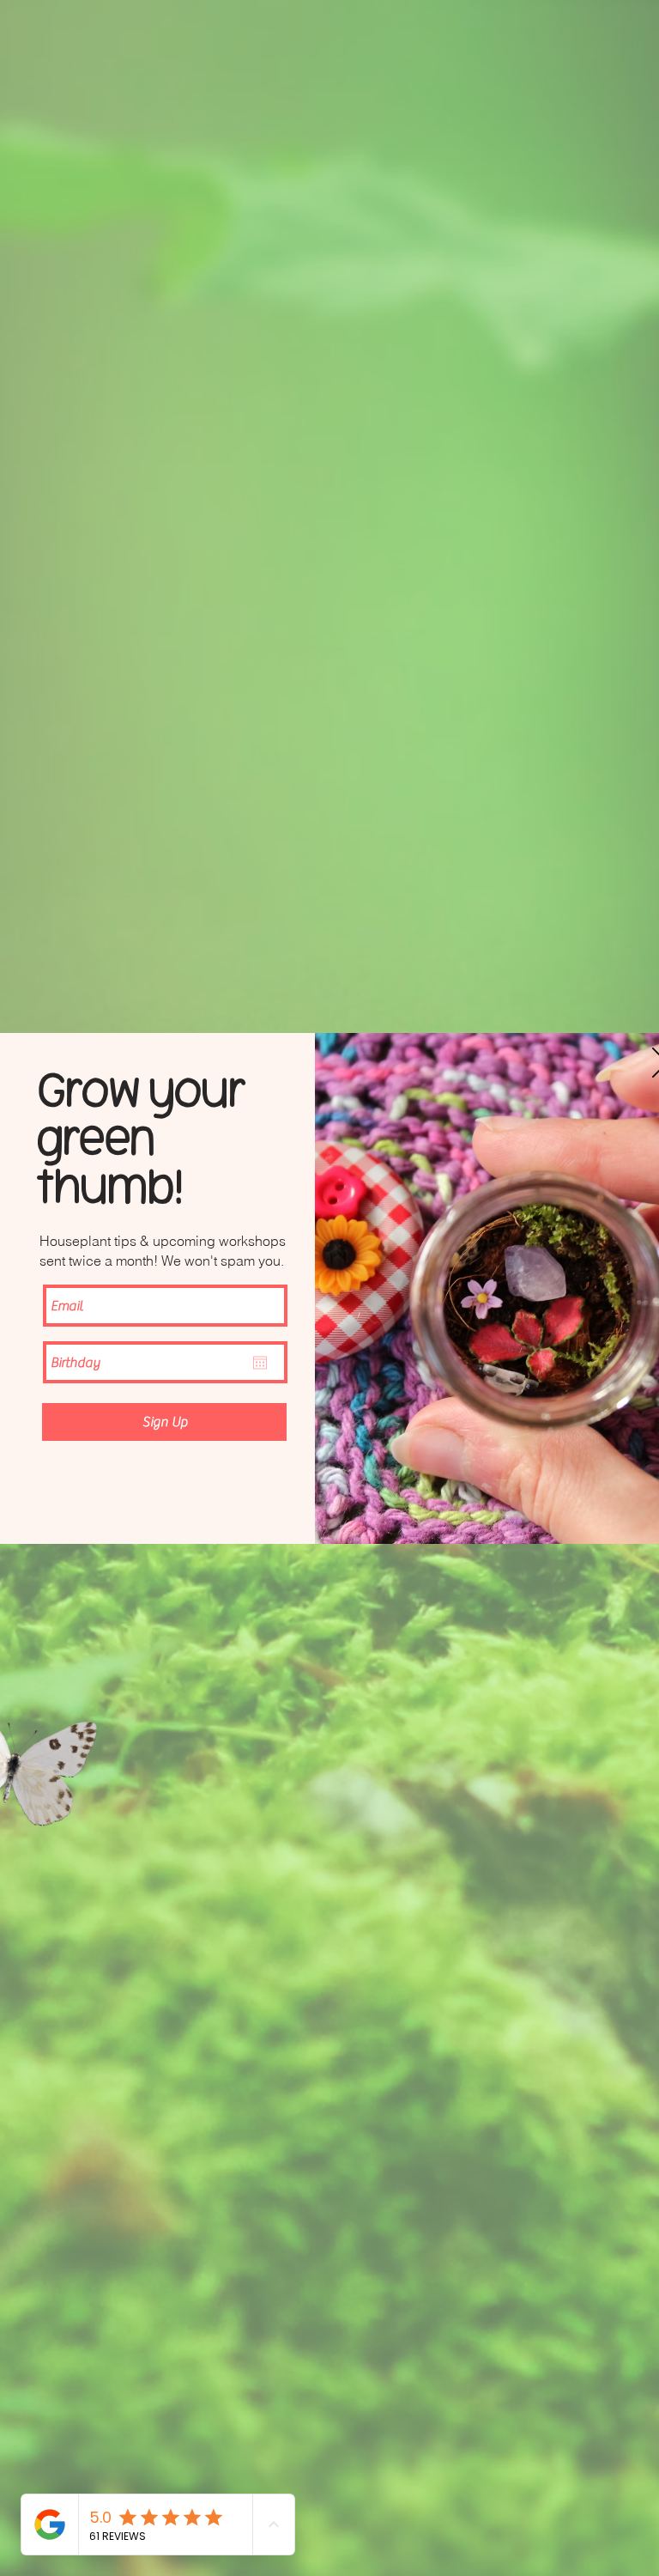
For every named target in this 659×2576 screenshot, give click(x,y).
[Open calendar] (260, 1363)
